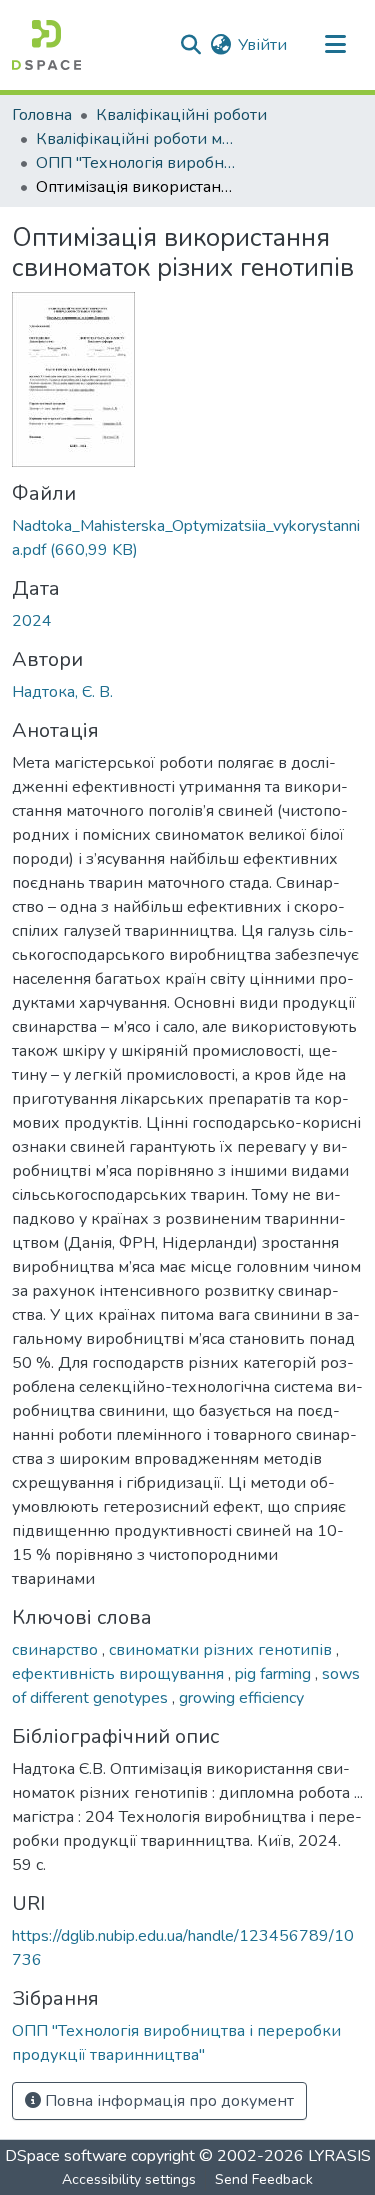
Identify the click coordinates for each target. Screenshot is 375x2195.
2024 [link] (32, 621)
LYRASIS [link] (339, 2156)
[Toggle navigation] (335, 45)
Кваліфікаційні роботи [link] (181, 115)
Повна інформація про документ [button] (167, 2101)
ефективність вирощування (120, 1674)
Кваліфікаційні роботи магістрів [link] (136, 139)
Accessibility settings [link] (129, 2179)
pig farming (275, 1674)
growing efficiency (241, 1698)
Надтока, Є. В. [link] (62, 692)
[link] (187, 538)
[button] (46, 45)
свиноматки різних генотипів (222, 1650)
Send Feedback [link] (264, 2179)
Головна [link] (42, 115)
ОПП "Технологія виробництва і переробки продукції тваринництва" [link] (136, 163)
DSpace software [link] (66, 2156)
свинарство (57, 1650)
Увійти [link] (262, 45)
